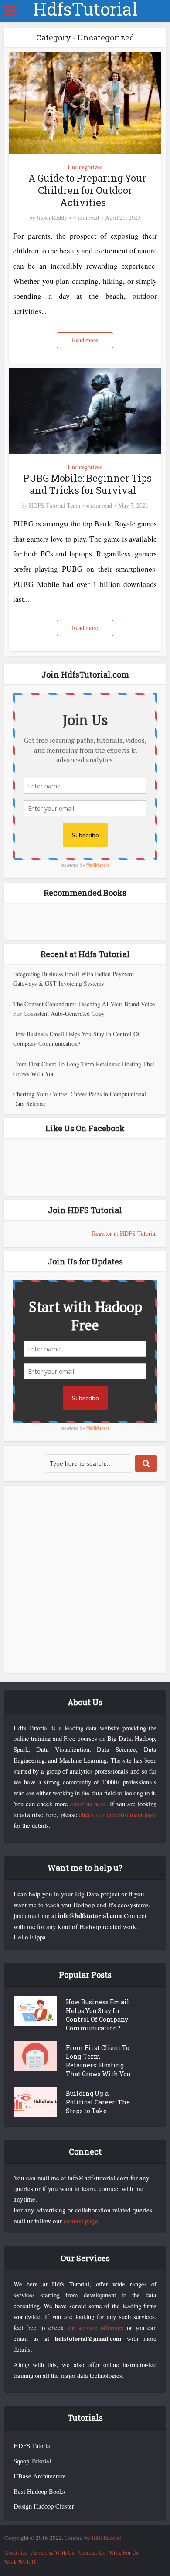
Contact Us (92, 2552)
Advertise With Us (53, 2552)
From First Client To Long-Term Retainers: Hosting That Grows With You (98, 2061)
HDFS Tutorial (33, 2446)
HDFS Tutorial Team (54, 506)
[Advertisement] (85, 1579)
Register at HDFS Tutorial (124, 1233)
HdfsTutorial (85, 9)
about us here (88, 1804)
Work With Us (21, 2562)
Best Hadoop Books (39, 2491)
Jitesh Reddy (52, 218)
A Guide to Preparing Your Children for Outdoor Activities (87, 190)
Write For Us (124, 2552)
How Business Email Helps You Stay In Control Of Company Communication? (98, 2015)
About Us (15, 2552)
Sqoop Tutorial (32, 2461)
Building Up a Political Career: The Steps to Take (98, 2102)
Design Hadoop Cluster (44, 2506)
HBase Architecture (40, 2476)
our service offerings (95, 2328)
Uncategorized (85, 167)
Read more (85, 340)
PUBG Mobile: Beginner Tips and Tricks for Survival (87, 484)
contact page (81, 2221)
